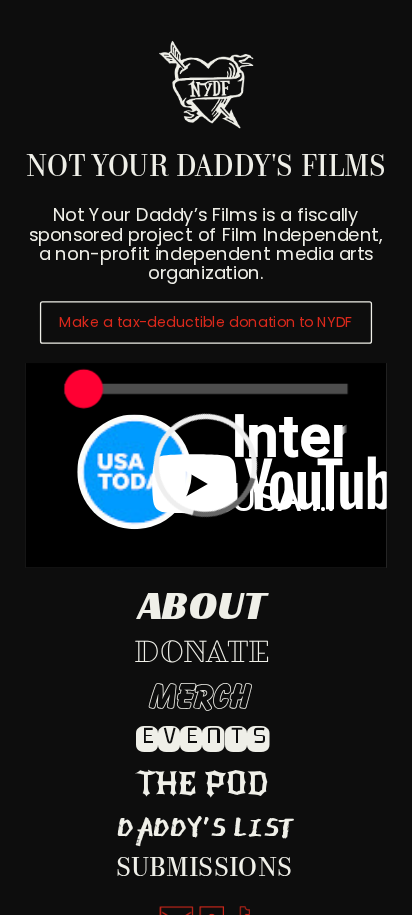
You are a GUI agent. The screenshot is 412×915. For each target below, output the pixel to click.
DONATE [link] (202, 652)
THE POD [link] (202, 784)
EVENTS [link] (203, 737)
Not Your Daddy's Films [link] (205, 170)
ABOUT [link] (202, 605)
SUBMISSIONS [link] (204, 868)
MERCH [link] (200, 698)
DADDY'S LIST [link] (206, 826)
